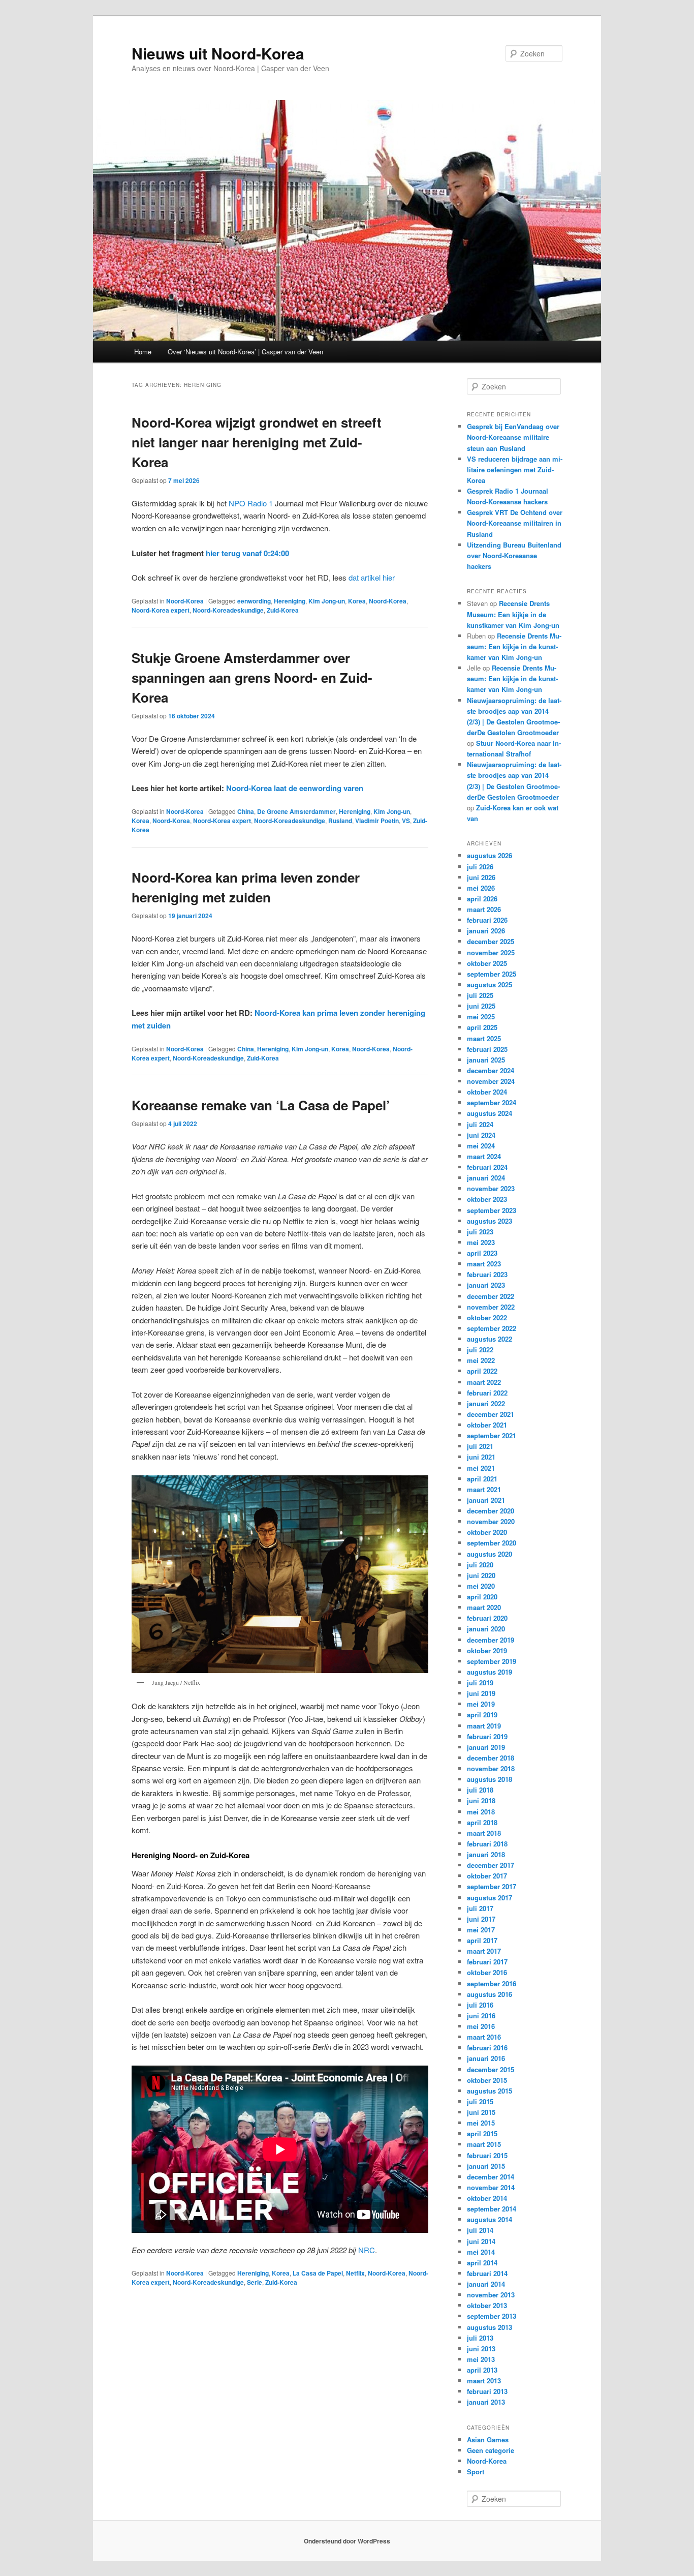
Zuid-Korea (283, 610)
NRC (367, 2250)
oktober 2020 (487, 1532)
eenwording (254, 601)
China (246, 811)
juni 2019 (481, 1693)
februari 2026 (487, 920)
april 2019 (482, 1715)
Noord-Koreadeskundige (228, 610)
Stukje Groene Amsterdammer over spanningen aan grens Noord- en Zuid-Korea (252, 677)
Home (143, 352)
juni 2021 (481, 1457)
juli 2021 (480, 1446)
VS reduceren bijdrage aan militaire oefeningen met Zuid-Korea (515, 469)
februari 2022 (487, 1393)
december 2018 (491, 1758)
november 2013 (491, 2295)
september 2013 (492, 2316)
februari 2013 (487, 2391)
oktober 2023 (487, 1199)
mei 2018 (481, 1812)
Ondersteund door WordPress (347, 2541)
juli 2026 (480, 867)
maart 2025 (484, 1038)
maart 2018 (484, 1833)
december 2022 (491, 1296)
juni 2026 (481, 877)
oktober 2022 (487, 1317)
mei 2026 (481, 888)
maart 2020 (484, 1607)
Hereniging (290, 601)
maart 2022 (484, 1382)
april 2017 (482, 1940)
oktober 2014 (487, 2198)
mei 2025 (481, 1017)
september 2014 (492, 2209)
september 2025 (492, 974)
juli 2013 (480, 2338)
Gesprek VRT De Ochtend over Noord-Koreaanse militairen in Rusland (515, 523)
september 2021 (492, 1435)
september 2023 (492, 1210)
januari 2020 (486, 1629)
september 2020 (492, 1543)
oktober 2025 (487, 963)
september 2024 (492, 1102)
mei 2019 (481, 1704)
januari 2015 (486, 2166)
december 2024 (491, 1070)
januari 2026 (486, 931)
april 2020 (482, 1597)
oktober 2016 (487, 1972)
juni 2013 (481, 2348)
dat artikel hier (372, 577)
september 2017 (492, 1886)
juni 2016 (481, 2016)
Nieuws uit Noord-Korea (218, 53)
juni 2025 (481, 1006)
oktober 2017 (487, 1876)
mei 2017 (481, 1930)
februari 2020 (487, 1618)
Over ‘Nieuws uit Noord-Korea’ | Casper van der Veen (245, 352)
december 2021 (491, 1414)
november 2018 (491, 1768)
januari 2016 (486, 2058)
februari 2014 (487, 2273)
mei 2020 (481, 1586)
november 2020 (491, 1521)
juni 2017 (481, 1919)
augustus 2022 (490, 1339)
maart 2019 (484, 1726)
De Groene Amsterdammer (296, 811)
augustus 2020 (490, 1554)
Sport (476, 2472)
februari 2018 (487, 1844)
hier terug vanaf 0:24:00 (247, 553)
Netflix (355, 2273)
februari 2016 (487, 2048)
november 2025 (491, 952)
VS (406, 821)
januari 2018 (486, 1854)
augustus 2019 (490, 1672)
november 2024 (491, 1081)
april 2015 (482, 2133)
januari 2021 (486, 1500)
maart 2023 (484, 1264)
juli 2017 (480, 1908)
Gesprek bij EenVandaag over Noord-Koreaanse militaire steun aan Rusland (513, 437)
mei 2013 (481, 2359)
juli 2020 (480, 1565)
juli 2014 (480, 2230)
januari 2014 (486, 2284)
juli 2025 (480, 995)
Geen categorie (491, 2450)
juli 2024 (480, 1124)
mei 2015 (481, 2123)
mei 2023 (481, 1242)
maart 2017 (484, 1951)
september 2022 (492, 1328)
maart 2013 (484, 2381)
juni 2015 (481, 2112)
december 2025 (491, 941)
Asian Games (488, 2439)
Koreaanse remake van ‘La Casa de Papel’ (261, 1105)
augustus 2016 (490, 1994)
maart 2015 (484, 2144)
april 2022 (482, 1371)
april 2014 (482, 2263)
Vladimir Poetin (377, 821)
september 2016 (492, 1983)
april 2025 (482, 1027)
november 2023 (491, 1188)
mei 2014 (481, 2252)
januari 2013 (486, 2402)
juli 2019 (480, 1683)
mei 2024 (481, 1146)
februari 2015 (487, 2155)
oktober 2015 (487, 2080)
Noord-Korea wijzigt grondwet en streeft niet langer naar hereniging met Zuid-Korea (257, 442)
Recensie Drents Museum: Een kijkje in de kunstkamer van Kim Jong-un (513, 614)
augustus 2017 (490, 1898)
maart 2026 (484, 909)
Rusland (340, 821)
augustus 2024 (490, 1113)
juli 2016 (480, 2005)
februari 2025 (487, 1049)
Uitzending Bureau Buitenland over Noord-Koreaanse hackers (514, 555)
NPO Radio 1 (251, 503)
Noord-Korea (185, 601)
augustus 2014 (490, 2219)
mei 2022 (481, 1360)
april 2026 (482, 899)
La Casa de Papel (318, 2273)
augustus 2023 (490, 1221)
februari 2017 (487, 1962)
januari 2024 (486, 1178)
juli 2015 (480, 2101)
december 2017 (491, 1865)
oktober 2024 (487, 1092)
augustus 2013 (490, 2327)
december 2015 (491, 2069)
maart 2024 (484, 1156)
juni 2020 (481, 1575)
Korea (357, 601)
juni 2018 (481, 1800)
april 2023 (482, 1253)
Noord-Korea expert (161, 610)
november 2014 (491, 2187)
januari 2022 (486, 1403)
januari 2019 (486, 1747)
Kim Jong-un (327, 601)
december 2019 (491, 1640)
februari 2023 (487, 1274)
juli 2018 (480, 1790)
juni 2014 (481, 2241)
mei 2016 (481, 2026)
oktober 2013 (487, 2305)
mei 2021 (481, 1468)
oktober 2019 (487, 1650)
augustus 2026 (490, 855)
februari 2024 (487, 1167)
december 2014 (491, 2177)
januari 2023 (486, 1285)
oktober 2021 (487, 1425)
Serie (255, 2282)
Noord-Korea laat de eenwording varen (295, 788)
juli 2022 (480, 1350)
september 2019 (492, 1661)
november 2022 (491, 1307)
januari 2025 (486, 1060)
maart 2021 (484, 1489)
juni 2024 (481, 1135)
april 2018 (482, 1822)
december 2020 (491, 1511)
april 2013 (482, 2370)
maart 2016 (484, 2037)
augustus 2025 (490, 984)
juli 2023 (480, 1232)
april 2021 (482, 1479)
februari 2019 (487, 1736)
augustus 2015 (490, 2091)
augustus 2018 (490, 1779)
